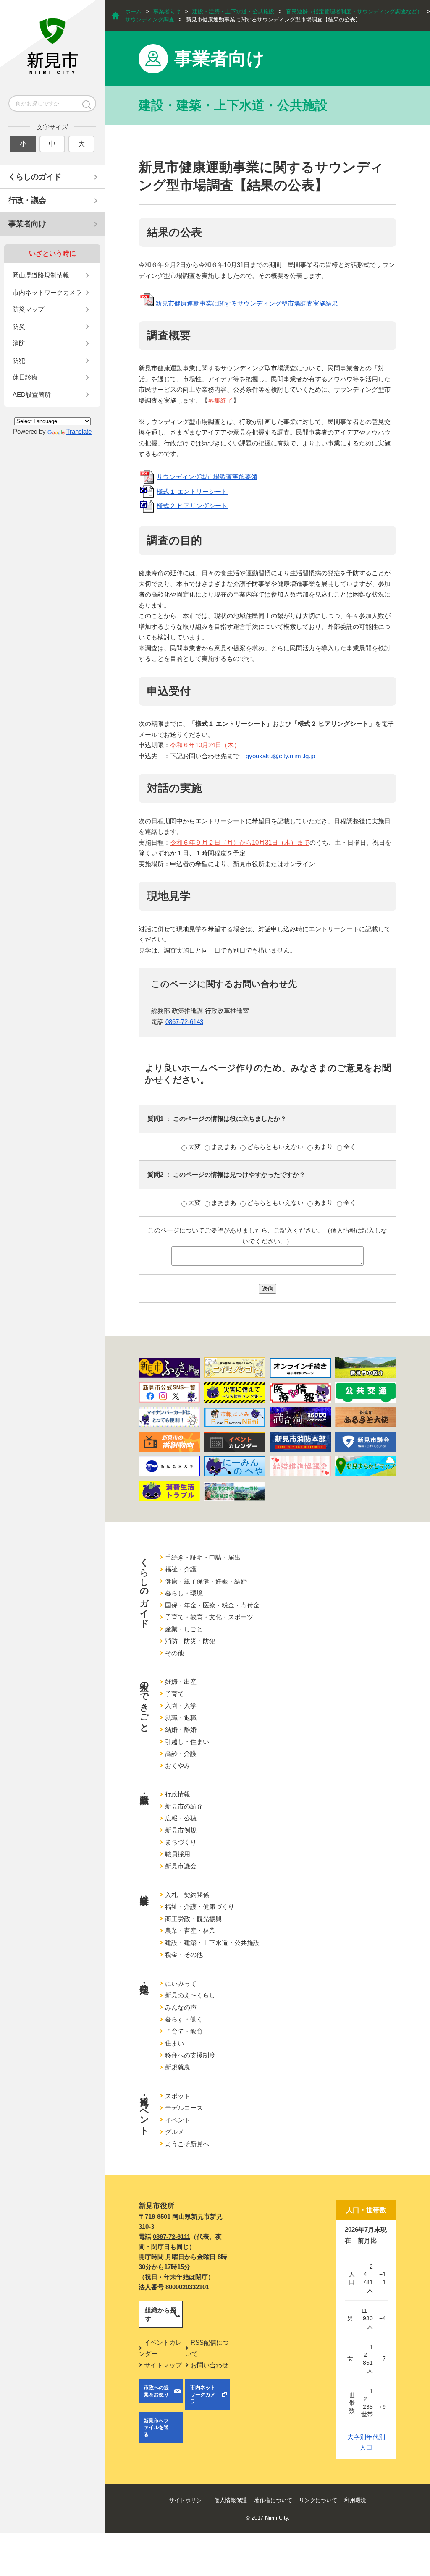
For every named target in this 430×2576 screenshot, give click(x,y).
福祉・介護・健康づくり (200, 1907)
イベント (178, 2120)
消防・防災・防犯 (190, 1641)
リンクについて (318, 2500)
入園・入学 (181, 1706)
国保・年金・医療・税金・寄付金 (212, 1605)
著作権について (273, 2500)
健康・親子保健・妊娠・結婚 (206, 1581)
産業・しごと (184, 1629)
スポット (178, 2096)
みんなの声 (181, 2007)
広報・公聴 (181, 1818)
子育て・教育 (184, 2031)
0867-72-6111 (172, 2237)
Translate (79, 431)
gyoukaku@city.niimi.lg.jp (280, 756)
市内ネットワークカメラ (47, 292)
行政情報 (178, 1794)
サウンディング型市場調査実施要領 (207, 477)
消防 (19, 343)
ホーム (133, 12)
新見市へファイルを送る (156, 2428)
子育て (174, 1694)
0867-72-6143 (184, 1022)
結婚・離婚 (181, 1729)
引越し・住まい (187, 1742)
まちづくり (181, 1842)
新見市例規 (181, 1830)
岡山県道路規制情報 (41, 275)
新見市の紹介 (184, 1806)
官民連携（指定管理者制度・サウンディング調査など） (354, 12)
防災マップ (28, 309)
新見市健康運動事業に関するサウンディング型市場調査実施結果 (247, 303)
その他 (174, 1653)
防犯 (19, 360)
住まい (174, 2043)
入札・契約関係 (187, 1895)
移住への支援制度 (190, 2055)
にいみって (181, 1983)
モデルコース (184, 2108)
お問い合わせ (210, 2365)
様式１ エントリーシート (192, 491)
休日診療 (25, 377)
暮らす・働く (184, 2019)
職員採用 (178, 1854)
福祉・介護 (181, 1569)
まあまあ (225, 1147)
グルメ (174, 2132)
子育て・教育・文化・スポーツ (209, 1617)
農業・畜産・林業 (190, 1931)
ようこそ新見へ (187, 2144)
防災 (19, 326)
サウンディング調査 (150, 20)
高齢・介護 (181, 1753)
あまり (324, 1147)
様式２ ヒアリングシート (192, 506)
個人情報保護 (231, 2500)
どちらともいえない (276, 1147)
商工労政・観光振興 (193, 1919)
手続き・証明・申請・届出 (203, 1557)
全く (350, 1147)
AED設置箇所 (32, 394)
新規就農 (178, 2067)
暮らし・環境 (184, 1593)
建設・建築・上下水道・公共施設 (233, 12)
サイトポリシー (188, 2500)
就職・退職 (181, 1718)
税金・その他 (184, 1954)
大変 (195, 1147)
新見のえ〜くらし (190, 1995)
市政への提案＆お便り (156, 2391)
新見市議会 (181, 1866)
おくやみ (178, 1766)
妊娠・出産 (181, 1682)
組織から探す (161, 2314)
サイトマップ (163, 2365)
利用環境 (355, 2500)
